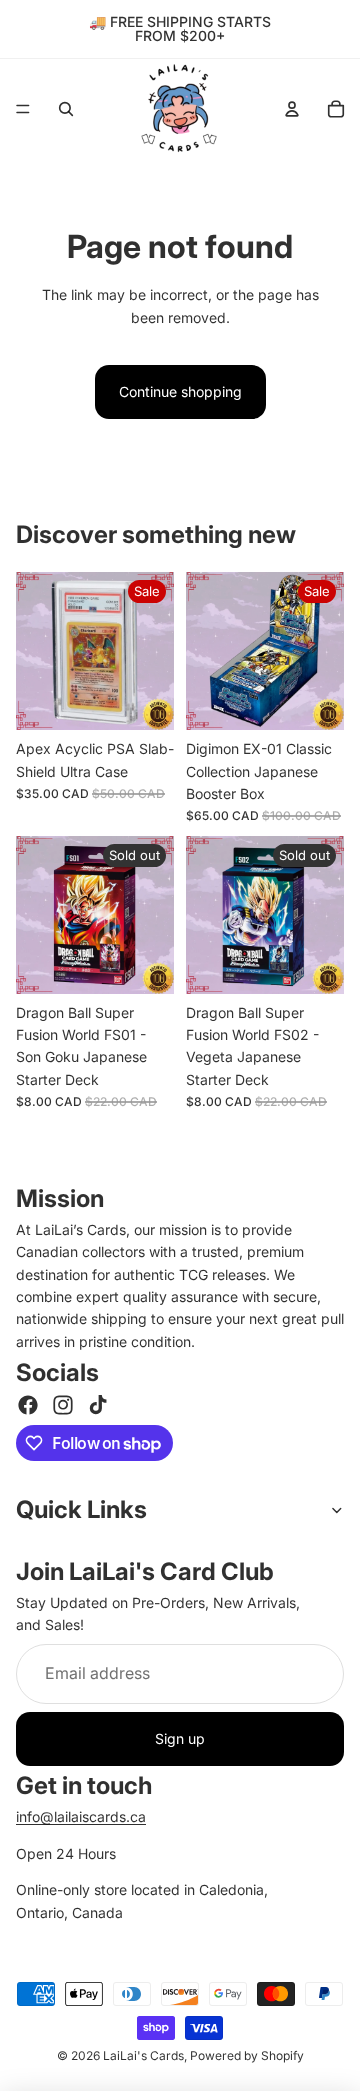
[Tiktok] (98, 1405)
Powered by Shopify (247, 2056)
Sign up (180, 1738)
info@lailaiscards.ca (81, 1816)
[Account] (292, 109)
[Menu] (23, 109)
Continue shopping (180, 391)
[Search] (66, 109)
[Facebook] (28, 1405)
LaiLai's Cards (143, 2056)
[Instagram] (63, 1405)
